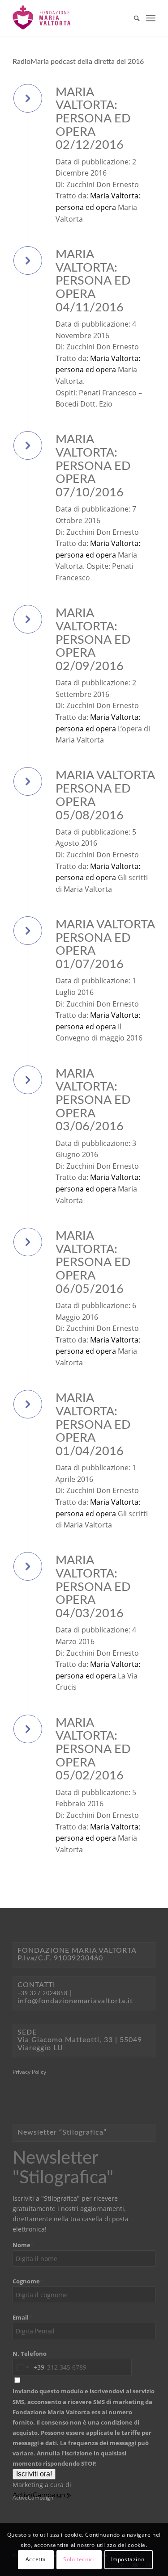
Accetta (36, 2559)
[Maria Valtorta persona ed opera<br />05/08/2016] (28, 781)
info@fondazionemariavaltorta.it (75, 2001)
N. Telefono (30, 2354)
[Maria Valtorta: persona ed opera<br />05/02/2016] (28, 1729)
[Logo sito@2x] (70, 18)
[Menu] (151, 18)
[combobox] (29, 2367)
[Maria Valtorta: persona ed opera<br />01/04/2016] (28, 1404)
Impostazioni (129, 2559)
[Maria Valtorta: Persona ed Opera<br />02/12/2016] (28, 98)
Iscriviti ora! (34, 2474)
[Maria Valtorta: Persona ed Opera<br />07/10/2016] (28, 445)
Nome (23, 2245)
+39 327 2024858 (43, 1993)
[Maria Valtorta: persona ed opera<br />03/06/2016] (28, 1080)
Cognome (28, 2281)
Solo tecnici (79, 2559)
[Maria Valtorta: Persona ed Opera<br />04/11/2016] (28, 260)
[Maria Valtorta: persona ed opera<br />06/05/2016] (28, 1242)
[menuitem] (132, 18)
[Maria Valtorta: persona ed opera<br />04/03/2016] (28, 1566)
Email (22, 2317)
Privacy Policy (29, 2072)
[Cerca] (132, 18)
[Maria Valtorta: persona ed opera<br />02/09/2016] (28, 619)
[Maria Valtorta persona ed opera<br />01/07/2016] (28, 931)
